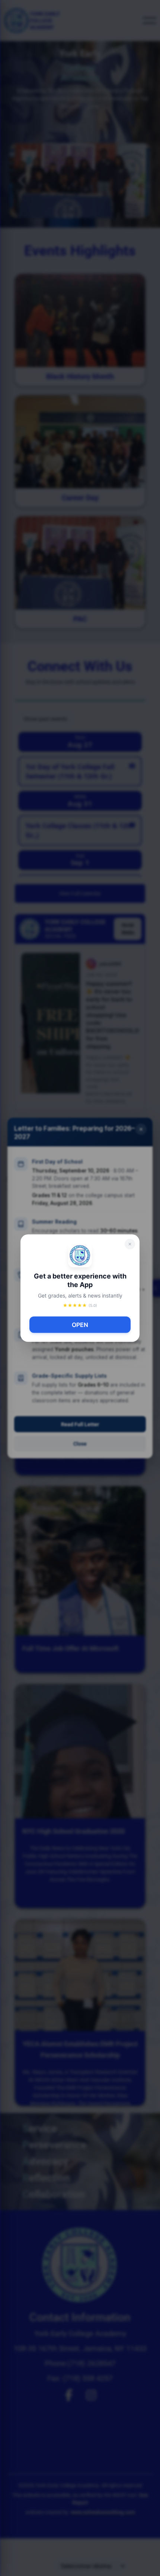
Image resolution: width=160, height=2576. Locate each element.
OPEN (80, 1325)
